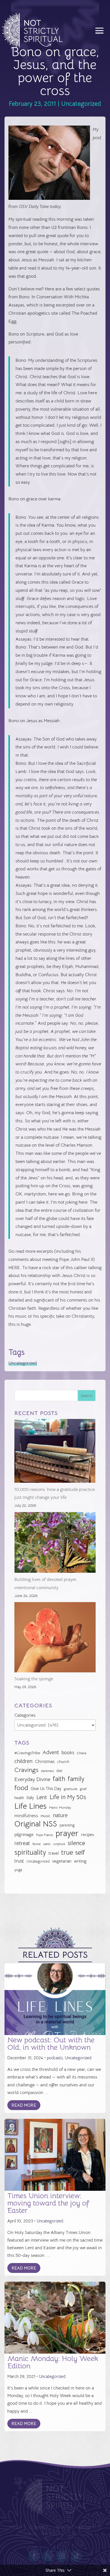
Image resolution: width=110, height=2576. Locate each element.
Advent (51, 1752)
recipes (87, 1835)
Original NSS (36, 1824)
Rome (37, 1844)
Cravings (26, 1770)
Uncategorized (81, 104)
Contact (39, 2528)
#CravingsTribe (27, 1753)
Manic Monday (60, 1808)
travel (54, 1853)
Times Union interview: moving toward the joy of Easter (48, 2203)
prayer (67, 1834)
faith (59, 1779)
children (23, 1761)
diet (59, 1771)
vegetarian (62, 1861)
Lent (42, 1797)
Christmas (45, 1762)
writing (80, 1861)
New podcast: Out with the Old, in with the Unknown (51, 2044)
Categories (25, 1715)
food (21, 1788)
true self (73, 1853)
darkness (47, 1771)
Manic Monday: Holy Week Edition (53, 2362)
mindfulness (26, 1816)
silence (76, 1843)
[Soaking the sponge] (55, 1639)
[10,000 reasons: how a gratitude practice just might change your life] (55, 1452)
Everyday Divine (32, 1779)
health (19, 1798)
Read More (24, 2105)
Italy (30, 1798)
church (63, 1762)
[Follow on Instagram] (62, 2556)
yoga (18, 1870)
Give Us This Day (46, 1789)
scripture (59, 1844)
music (46, 1816)
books (68, 1753)
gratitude (71, 1789)
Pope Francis (45, 1835)
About (16, 2528)
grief (83, 1789)
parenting (67, 1825)
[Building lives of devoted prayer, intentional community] (55, 1544)
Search (87, 1396)
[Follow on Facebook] (34, 2556)
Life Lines (30, 1806)
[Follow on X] (48, 2556)
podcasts (55, 2058)
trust (19, 1861)
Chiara (82, 1753)
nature (60, 1815)
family (76, 1779)
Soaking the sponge (34, 1679)
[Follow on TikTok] (76, 2556)
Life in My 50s (68, 1797)
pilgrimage (24, 1835)
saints (47, 1844)
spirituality (30, 1853)
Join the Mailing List (78, 2528)
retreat (22, 1843)
